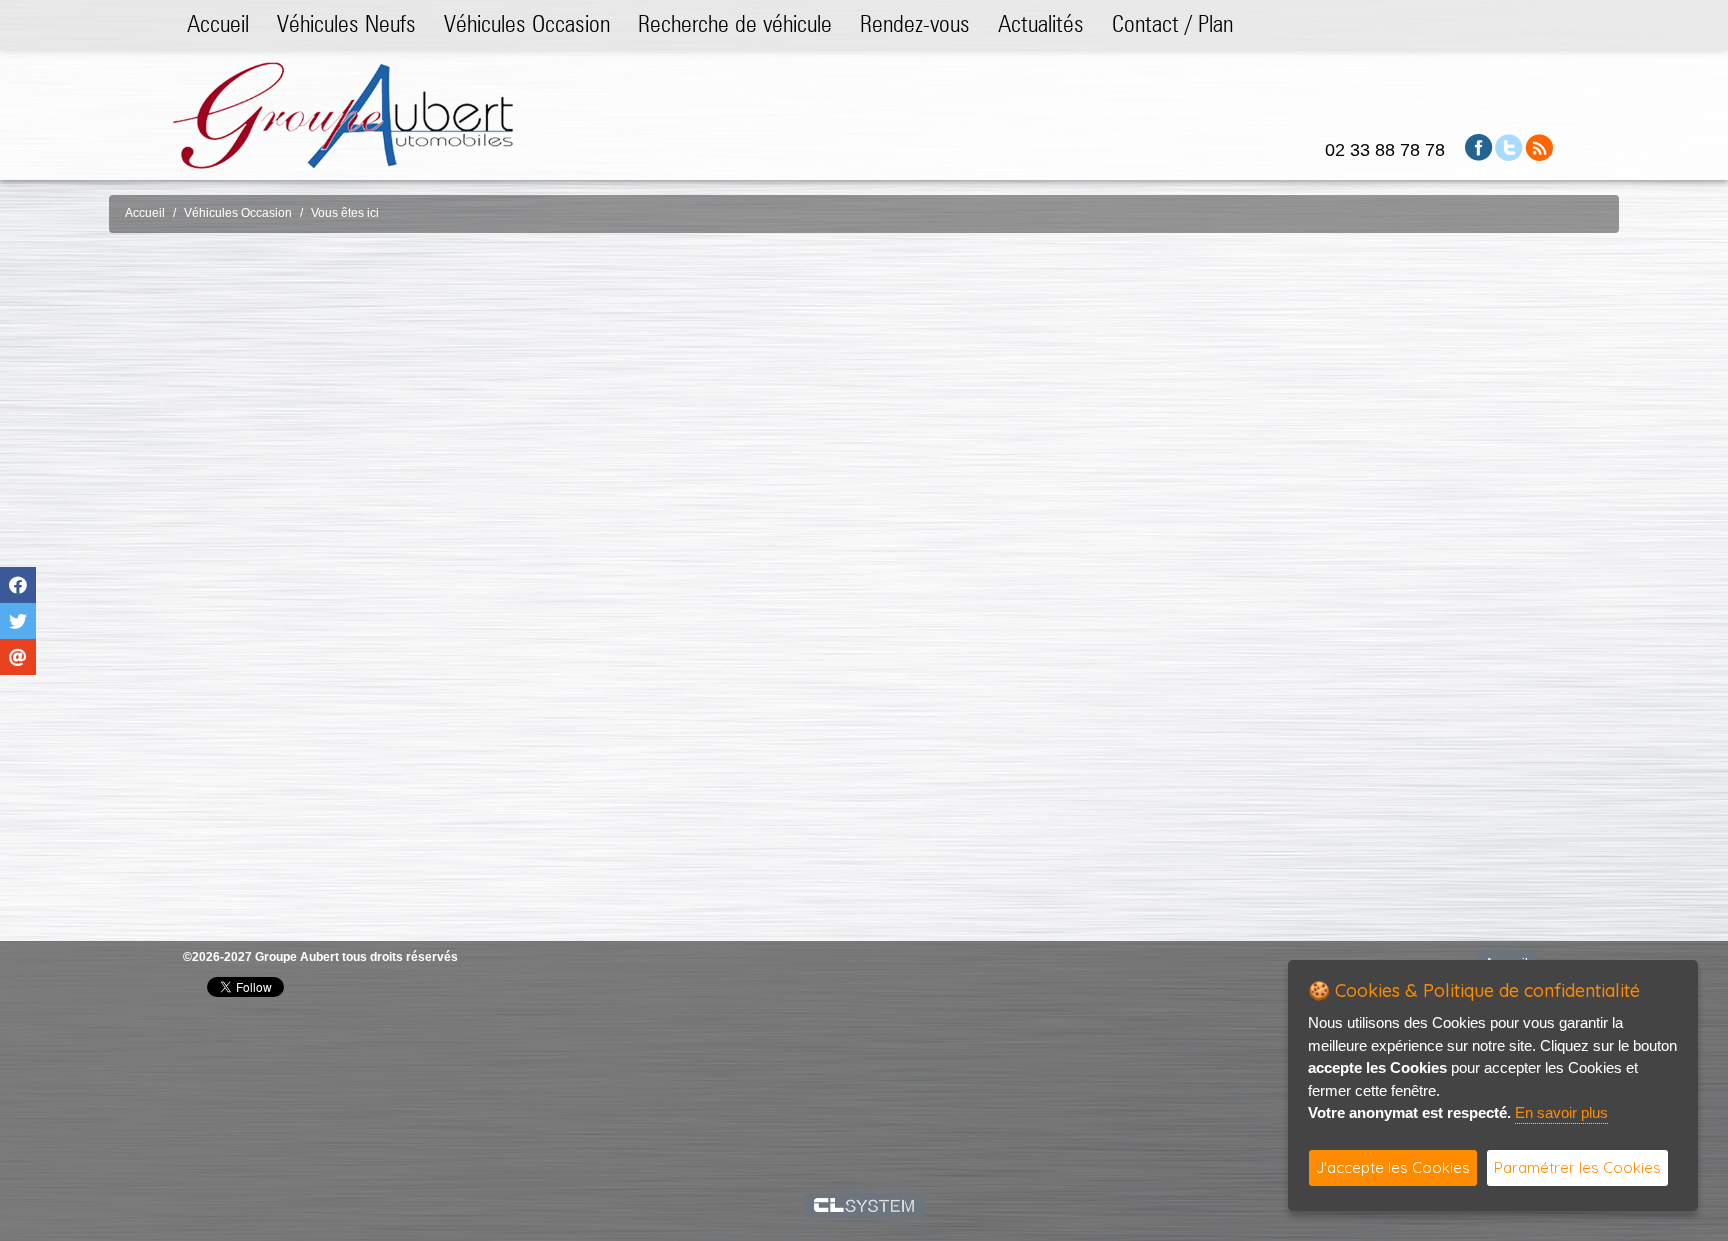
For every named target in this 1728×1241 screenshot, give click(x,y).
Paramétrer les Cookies (1577, 1167)
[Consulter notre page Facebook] (1479, 146)
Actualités (1041, 23)
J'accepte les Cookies (1393, 1167)
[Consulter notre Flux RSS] (1539, 146)
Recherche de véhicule (735, 23)
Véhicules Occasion (527, 23)
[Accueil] (343, 114)
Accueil (218, 23)
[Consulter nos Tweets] (1509, 146)
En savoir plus (1561, 1112)
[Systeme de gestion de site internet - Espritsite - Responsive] (864, 1205)
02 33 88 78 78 (1385, 150)
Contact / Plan (1172, 23)
